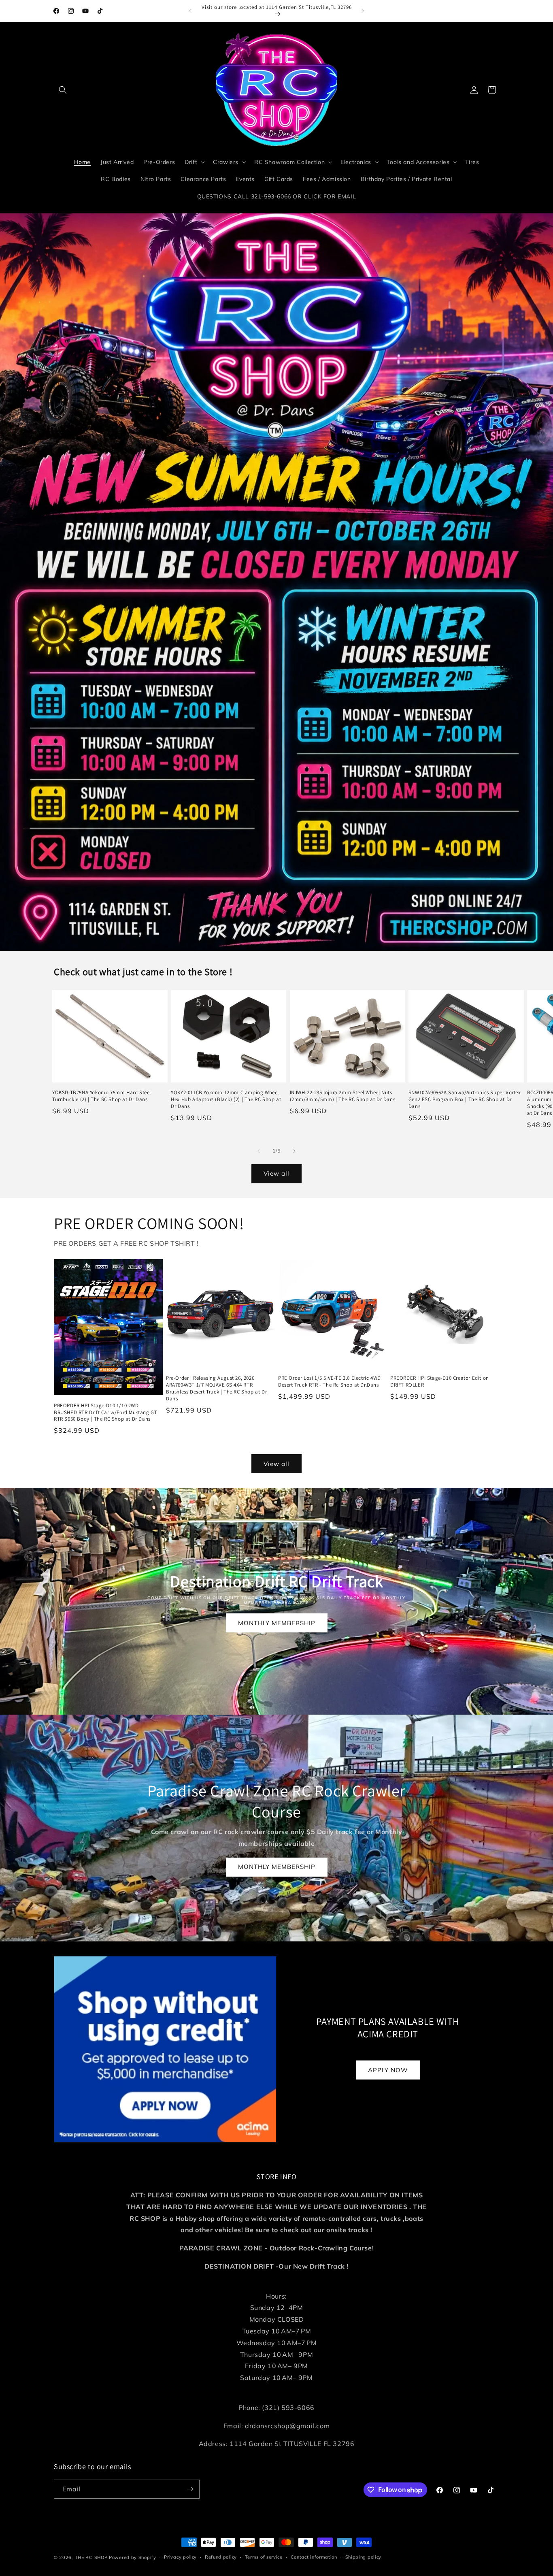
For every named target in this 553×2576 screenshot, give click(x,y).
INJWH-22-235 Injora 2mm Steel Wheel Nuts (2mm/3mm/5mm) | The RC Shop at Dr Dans (343, 1096)
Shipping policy (364, 2557)
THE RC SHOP (92, 2557)
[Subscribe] (190, 2489)
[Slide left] (259, 1151)
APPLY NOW (388, 2070)
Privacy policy (180, 2557)
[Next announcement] (363, 11)
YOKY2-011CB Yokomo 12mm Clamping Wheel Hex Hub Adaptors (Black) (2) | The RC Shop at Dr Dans (226, 1099)
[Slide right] (294, 1151)
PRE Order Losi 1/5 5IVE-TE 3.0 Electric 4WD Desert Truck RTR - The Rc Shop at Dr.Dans (330, 1382)
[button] (63, 90)
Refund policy (221, 2557)
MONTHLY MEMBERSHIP (277, 1623)
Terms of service (264, 2557)
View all (276, 1173)
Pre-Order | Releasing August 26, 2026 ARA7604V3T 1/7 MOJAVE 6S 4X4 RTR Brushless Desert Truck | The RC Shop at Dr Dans (216, 1388)
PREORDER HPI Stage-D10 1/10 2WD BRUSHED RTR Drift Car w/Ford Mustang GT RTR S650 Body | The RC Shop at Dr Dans (105, 1413)
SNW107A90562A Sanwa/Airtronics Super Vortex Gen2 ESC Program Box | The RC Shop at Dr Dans (465, 1099)
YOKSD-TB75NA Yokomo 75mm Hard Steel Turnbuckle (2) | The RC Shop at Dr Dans (102, 1096)
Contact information (314, 2557)
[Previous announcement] (190, 11)
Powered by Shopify (133, 2557)
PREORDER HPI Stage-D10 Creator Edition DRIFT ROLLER (440, 1382)
